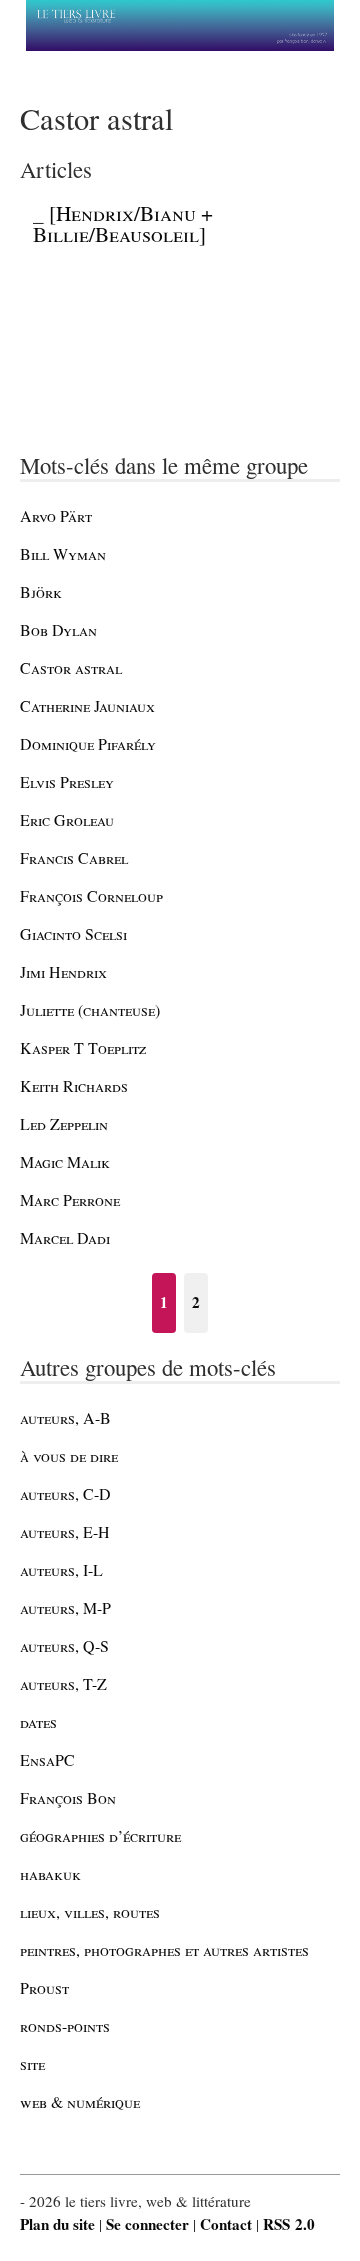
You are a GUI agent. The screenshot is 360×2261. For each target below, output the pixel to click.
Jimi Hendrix (63, 971)
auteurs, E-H (65, 1531)
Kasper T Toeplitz (83, 1047)
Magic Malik (65, 1161)
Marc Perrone (70, 1199)
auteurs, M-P (65, 1607)
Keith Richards (74, 1085)
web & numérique (80, 2101)
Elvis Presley (67, 781)
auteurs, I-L (61, 1569)
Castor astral (71, 667)
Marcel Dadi (65, 1237)
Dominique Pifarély (88, 743)
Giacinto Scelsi (73, 933)
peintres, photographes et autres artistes (164, 1949)
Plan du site (57, 2224)
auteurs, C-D (65, 1493)
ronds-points (65, 2025)
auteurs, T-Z (63, 1683)
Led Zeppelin (64, 1123)
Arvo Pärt (56, 515)
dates (38, 1721)
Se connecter (147, 2224)
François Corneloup (91, 895)
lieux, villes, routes (90, 1911)
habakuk (50, 1873)
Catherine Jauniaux (87, 705)
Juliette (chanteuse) (90, 1009)
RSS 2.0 (289, 2224)
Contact (226, 2224)
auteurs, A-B (65, 1417)
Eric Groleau (67, 819)
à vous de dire (69, 1455)
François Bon (68, 1797)
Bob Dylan (58, 629)
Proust (44, 1987)
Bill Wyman (63, 553)
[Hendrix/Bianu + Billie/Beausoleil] (123, 223)
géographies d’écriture (100, 1835)
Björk (41, 591)
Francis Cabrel (74, 857)
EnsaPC (47, 1759)
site (32, 2063)
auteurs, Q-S (64, 1645)
